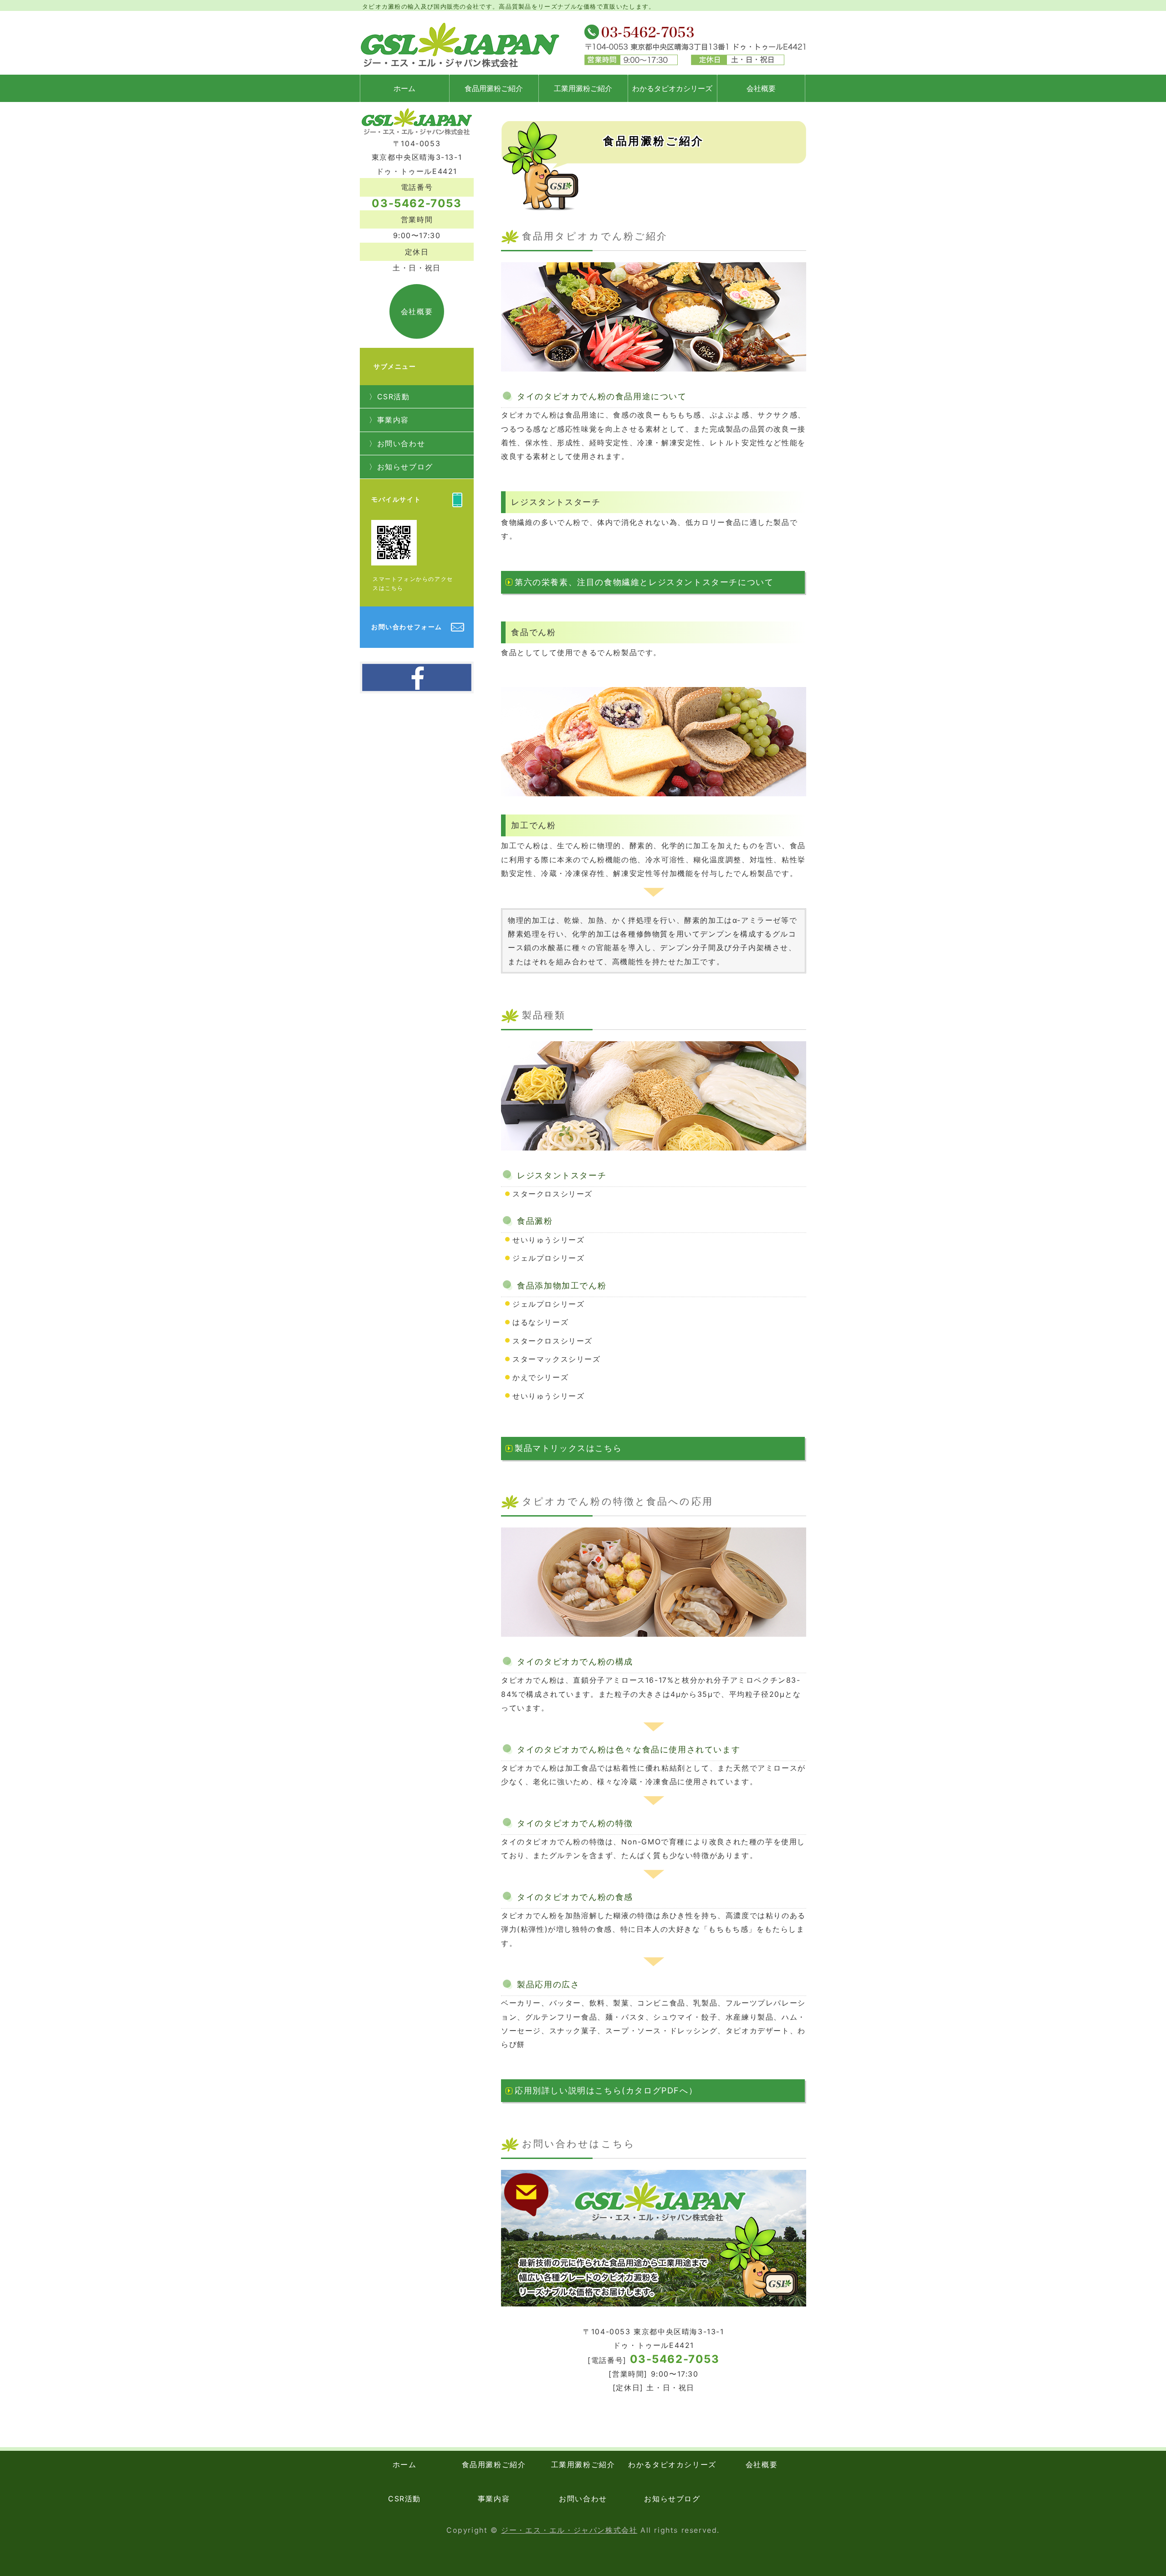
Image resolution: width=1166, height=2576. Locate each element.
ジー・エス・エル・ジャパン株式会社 (569, 2530)
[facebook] (417, 684)
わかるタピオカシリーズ (672, 88)
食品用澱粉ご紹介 (494, 88)
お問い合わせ (401, 443)
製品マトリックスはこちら (568, 1448)
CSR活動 (394, 397)
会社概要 (761, 88)
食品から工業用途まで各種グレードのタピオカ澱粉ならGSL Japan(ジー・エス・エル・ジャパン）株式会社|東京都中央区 (461, 45)
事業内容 (393, 420)
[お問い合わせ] (654, 2311)
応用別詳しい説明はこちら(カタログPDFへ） (606, 2090)
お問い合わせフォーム (407, 627)
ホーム (404, 88)
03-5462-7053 (675, 2359)
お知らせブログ (405, 467)
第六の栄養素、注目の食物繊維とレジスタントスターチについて (644, 582)
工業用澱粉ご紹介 (583, 88)
